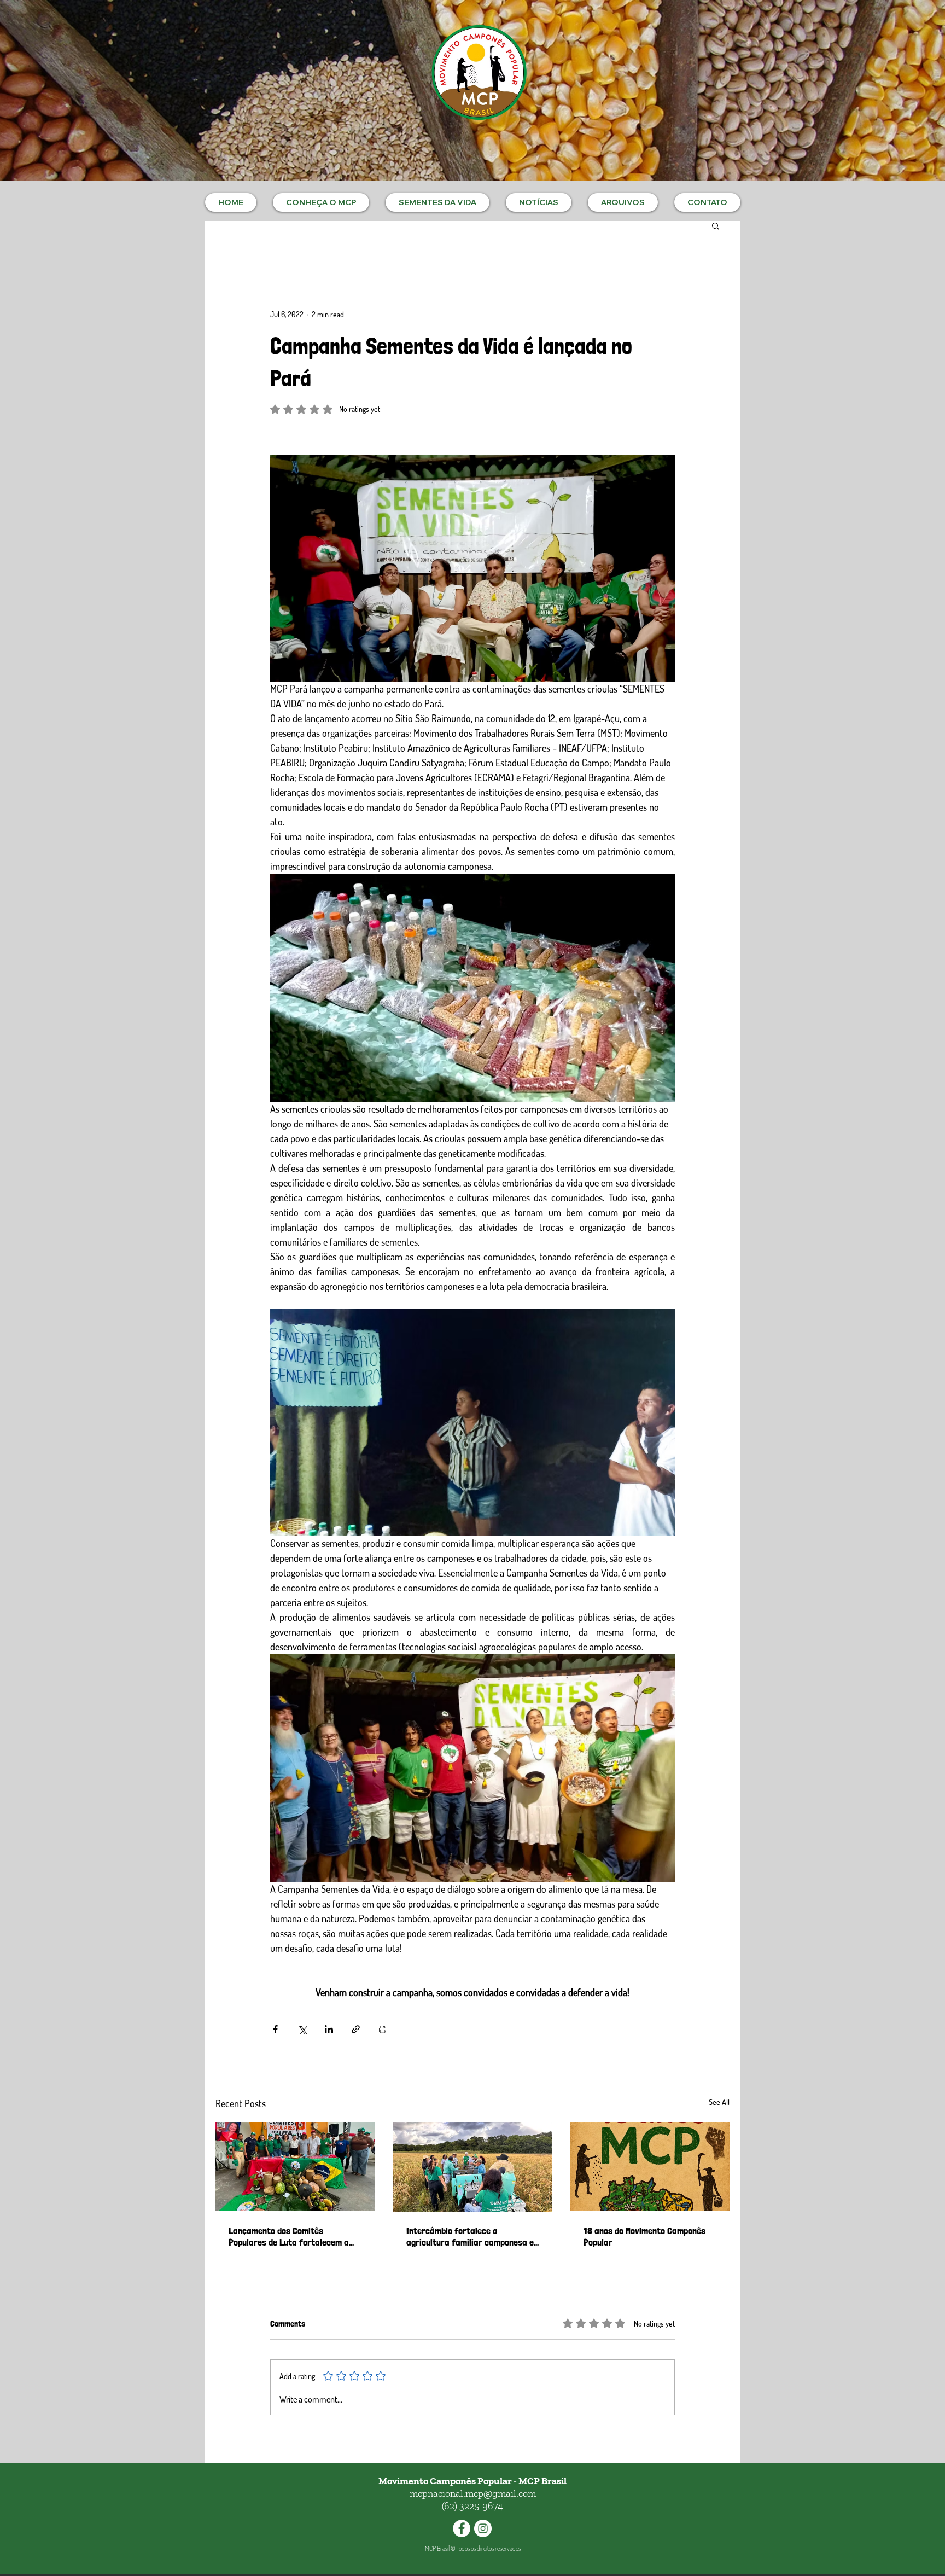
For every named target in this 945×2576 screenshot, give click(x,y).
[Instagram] (483, 2528)
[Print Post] (383, 2029)
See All (719, 2102)
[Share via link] (356, 2029)
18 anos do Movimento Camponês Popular (644, 2236)
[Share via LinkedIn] (329, 2029)
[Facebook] (462, 2528)
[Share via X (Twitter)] (302, 2029)
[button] (321, 202)
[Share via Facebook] (275, 2029)
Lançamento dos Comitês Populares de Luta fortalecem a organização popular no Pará (289, 2236)
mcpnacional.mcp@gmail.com (473, 2493)
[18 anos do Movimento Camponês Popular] (650, 2167)
